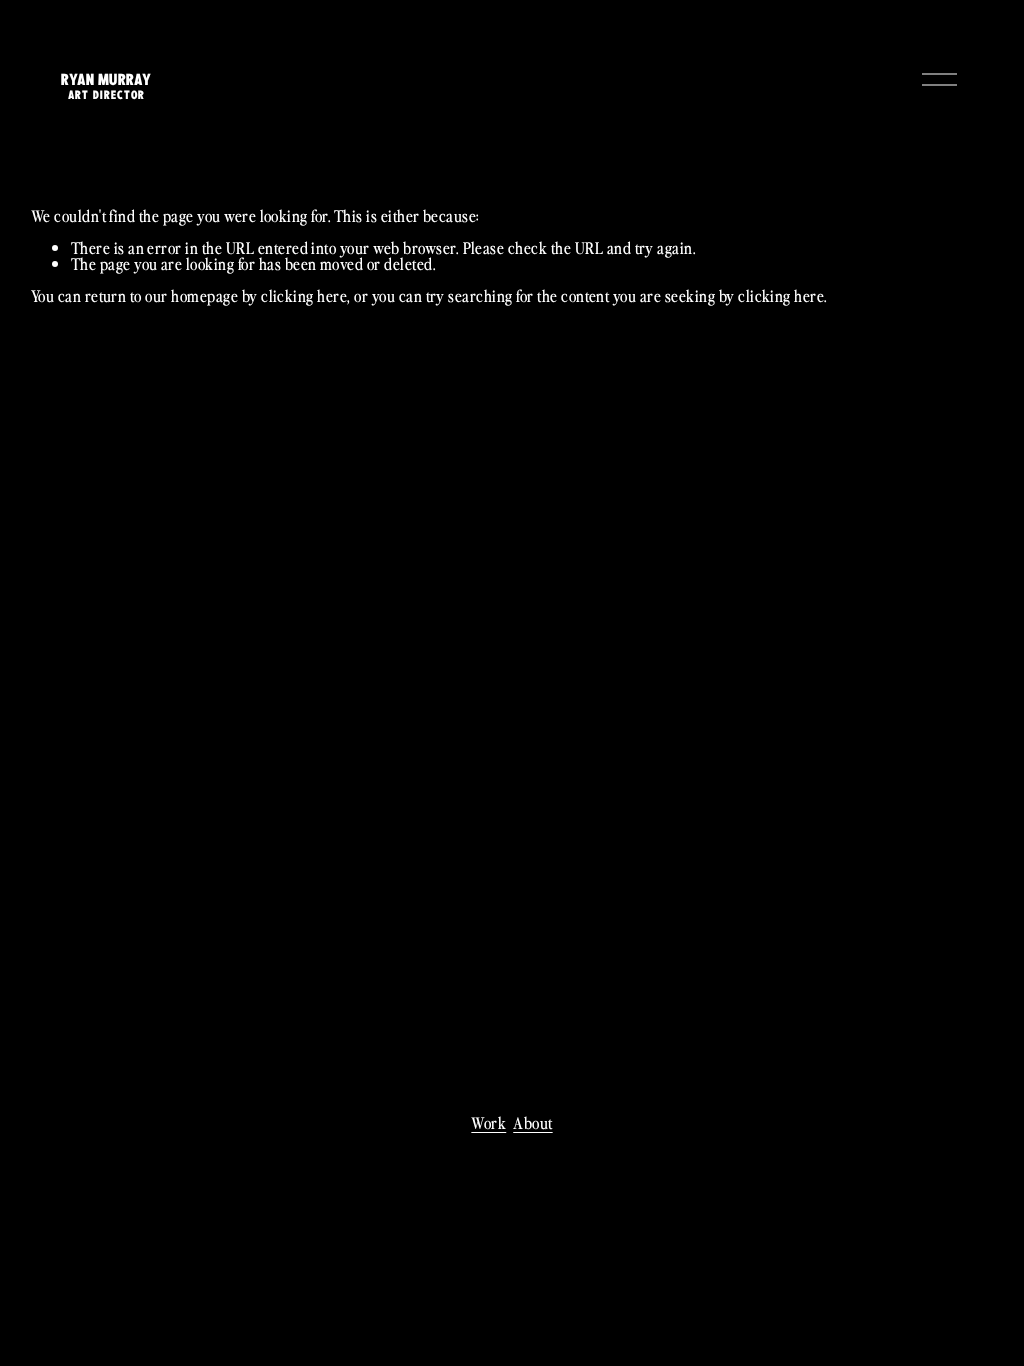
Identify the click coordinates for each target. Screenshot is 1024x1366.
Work (488, 1122)
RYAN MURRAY (106, 80)
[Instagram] (496, 1156)
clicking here (304, 295)
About (532, 1122)
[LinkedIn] (528, 1156)
